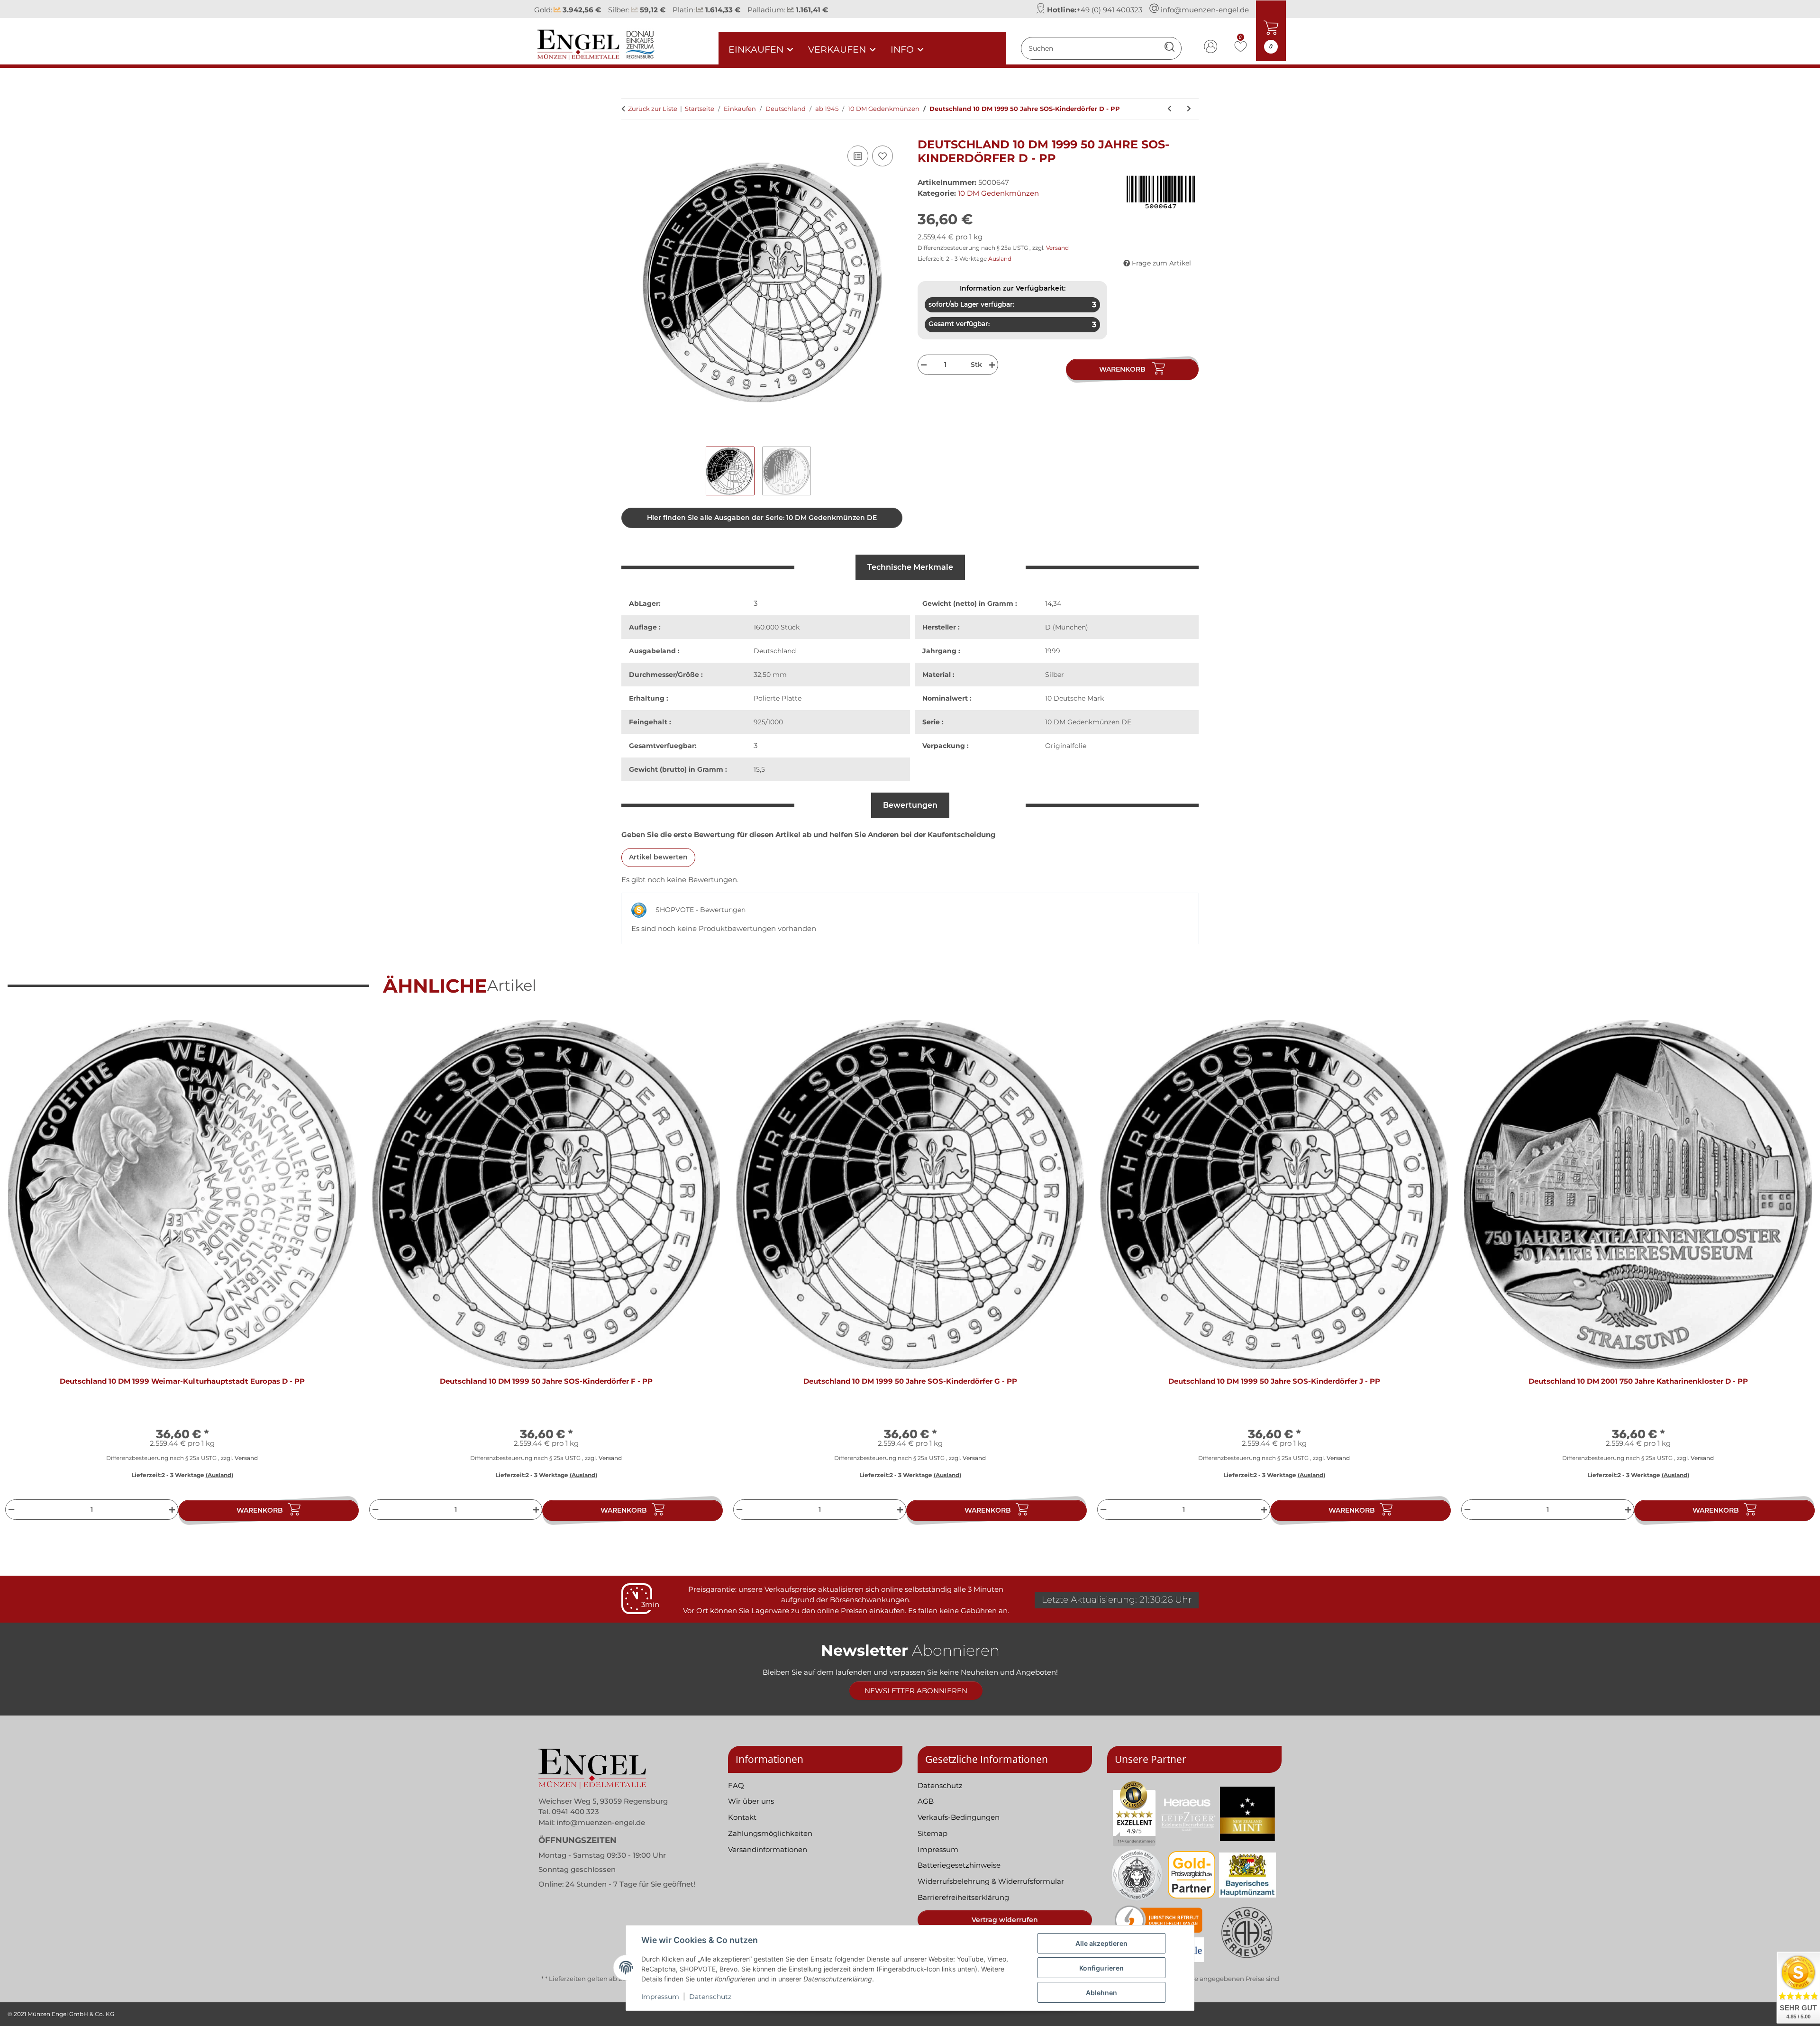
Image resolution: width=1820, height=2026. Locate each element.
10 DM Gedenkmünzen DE (1088, 722)
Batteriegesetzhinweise (959, 1865)
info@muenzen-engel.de (1205, 10)
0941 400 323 (575, 1812)
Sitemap (933, 1833)
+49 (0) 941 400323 (1109, 10)
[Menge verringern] (923, 365)
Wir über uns (751, 1801)
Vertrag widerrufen (1005, 1920)
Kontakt (742, 1817)
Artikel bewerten (658, 857)
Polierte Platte (778, 698)
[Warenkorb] (629, 133)
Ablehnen (1101, 1993)
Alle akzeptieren (1101, 1943)
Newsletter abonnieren (916, 1691)
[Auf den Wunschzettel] (883, 156)
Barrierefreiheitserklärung (963, 1897)
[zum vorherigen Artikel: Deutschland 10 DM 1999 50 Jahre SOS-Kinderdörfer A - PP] (1169, 109)
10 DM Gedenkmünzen (998, 193)
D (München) (1067, 627)
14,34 (1053, 603)
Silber (1055, 675)
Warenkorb (260, 1510)
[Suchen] (1169, 48)
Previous (23, 1275)
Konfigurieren (1101, 1968)
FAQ (736, 1785)
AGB (926, 1801)
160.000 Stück (777, 627)
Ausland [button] (1000, 259)
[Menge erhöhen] (993, 365)
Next (1797, 1275)
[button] (1211, 48)
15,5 (759, 769)
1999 (1053, 651)
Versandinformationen (768, 1849)
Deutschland (775, 651)
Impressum (660, 1997)
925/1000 (768, 722)
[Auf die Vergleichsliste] (858, 156)
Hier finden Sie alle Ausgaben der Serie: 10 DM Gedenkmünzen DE (762, 518)
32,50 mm (770, 675)
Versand (1057, 248)
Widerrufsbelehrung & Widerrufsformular (991, 1881)
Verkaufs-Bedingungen (959, 1817)
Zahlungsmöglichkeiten (770, 1833)
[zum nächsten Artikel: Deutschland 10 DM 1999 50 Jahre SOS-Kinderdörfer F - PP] (1189, 109)
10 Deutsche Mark (1074, 698)
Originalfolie (1066, 746)
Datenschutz (710, 1997)
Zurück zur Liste (653, 109)
